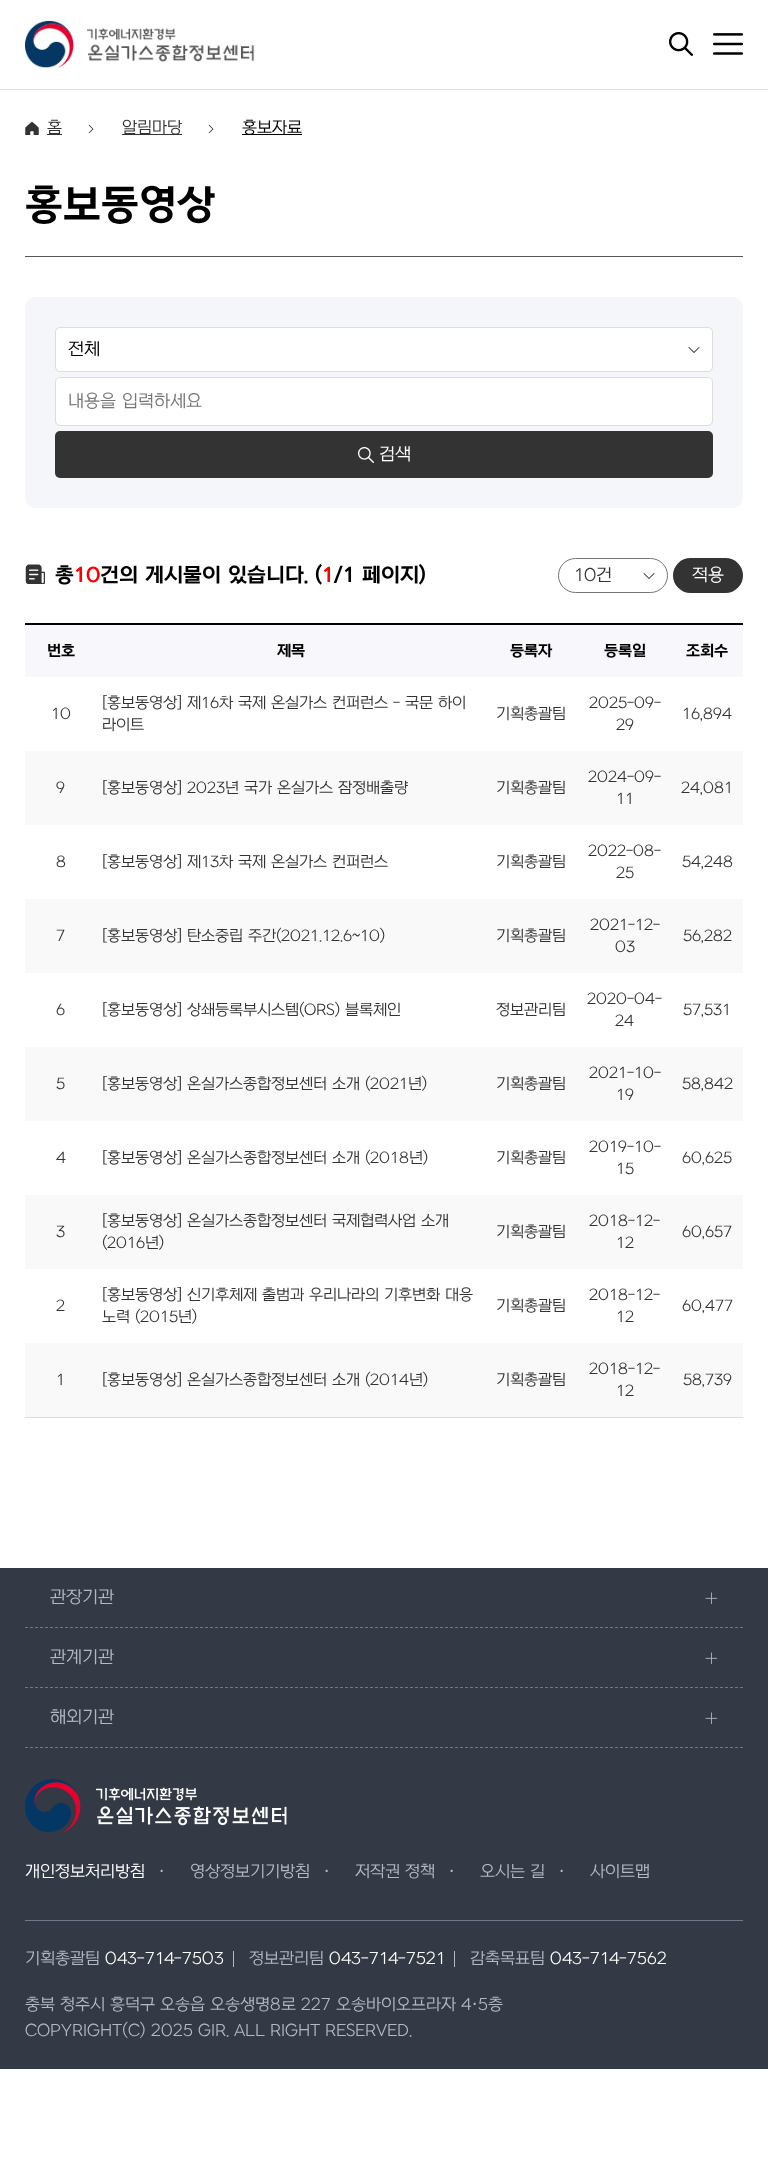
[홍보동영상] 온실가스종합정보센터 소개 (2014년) (265, 1380)
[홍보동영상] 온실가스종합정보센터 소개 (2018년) (265, 1158)
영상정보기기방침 (250, 1872)
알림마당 (152, 128)
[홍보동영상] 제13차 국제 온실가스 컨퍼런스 (245, 862)
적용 (708, 575)
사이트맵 (620, 1872)
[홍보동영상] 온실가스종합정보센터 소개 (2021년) (264, 1084)
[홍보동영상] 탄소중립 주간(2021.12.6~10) (243, 936)
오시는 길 (512, 1872)
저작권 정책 (395, 1872)
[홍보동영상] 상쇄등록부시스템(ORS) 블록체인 (251, 1010)
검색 (395, 454)
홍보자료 (272, 128)
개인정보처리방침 (85, 1872)
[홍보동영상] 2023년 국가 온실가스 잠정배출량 (255, 788)
